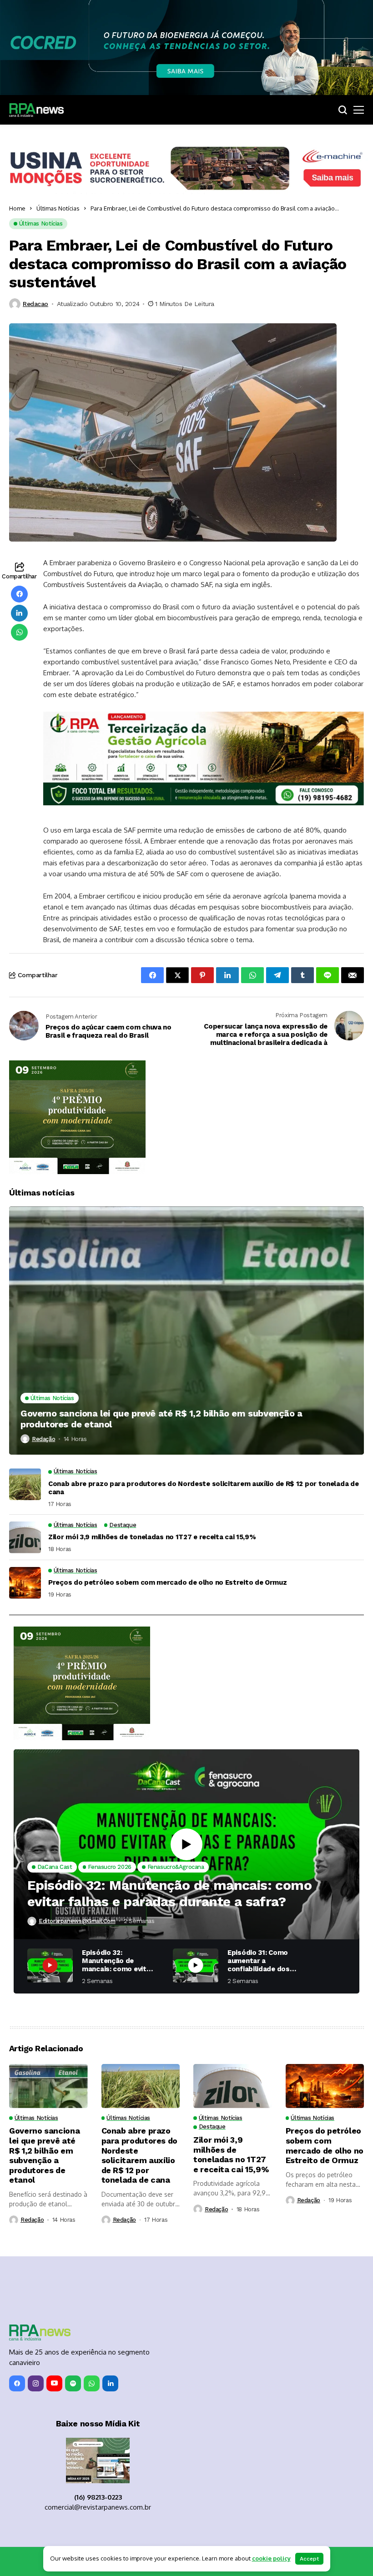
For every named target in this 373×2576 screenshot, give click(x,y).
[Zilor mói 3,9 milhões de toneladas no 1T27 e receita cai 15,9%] (25, 1537)
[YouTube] (54, 2383)
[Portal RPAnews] (36, 110)
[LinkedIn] (110, 2383)
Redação (43, 1439)
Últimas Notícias (58, 208)
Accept (309, 2559)
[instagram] (36, 2383)
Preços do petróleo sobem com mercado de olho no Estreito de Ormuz (168, 1582)
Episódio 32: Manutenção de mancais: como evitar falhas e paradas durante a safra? (169, 1893)
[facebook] (17, 2383)
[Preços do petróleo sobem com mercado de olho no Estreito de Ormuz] (25, 1583)
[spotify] (73, 2383)
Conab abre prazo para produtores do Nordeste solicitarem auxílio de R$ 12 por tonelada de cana (203, 1488)
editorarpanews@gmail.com (77, 1921)
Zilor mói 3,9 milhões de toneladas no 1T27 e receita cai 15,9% (152, 1537)
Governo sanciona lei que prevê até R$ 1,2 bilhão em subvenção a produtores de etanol (161, 1419)
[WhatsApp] (92, 2383)
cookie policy (271, 2558)
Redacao (35, 304)
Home (17, 208)
